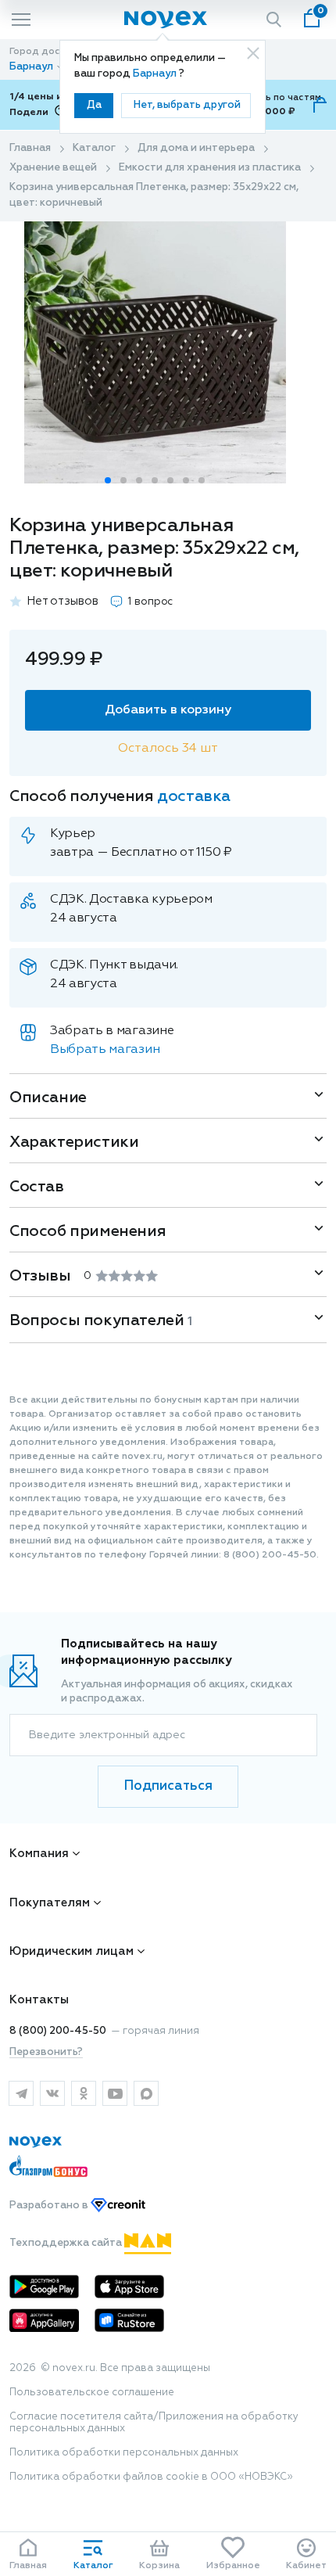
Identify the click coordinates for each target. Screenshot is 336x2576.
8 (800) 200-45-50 (58, 2031)
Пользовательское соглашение (92, 2393)
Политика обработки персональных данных (124, 2453)
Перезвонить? (46, 2052)
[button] (108, 480)
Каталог (94, 148)
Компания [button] (39, 1854)
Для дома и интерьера (196, 148)
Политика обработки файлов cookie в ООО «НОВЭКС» (151, 2477)
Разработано (50, 2206)
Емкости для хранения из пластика (210, 168)
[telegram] (21, 2093)
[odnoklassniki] (84, 2093)
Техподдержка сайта (67, 2243)
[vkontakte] (52, 2093)
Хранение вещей (53, 168)
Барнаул (156, 74)
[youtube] (115, 2093)
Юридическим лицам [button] (71, 1951)
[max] (146, 2093)
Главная (30, 148)
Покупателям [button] (50, 1903)
